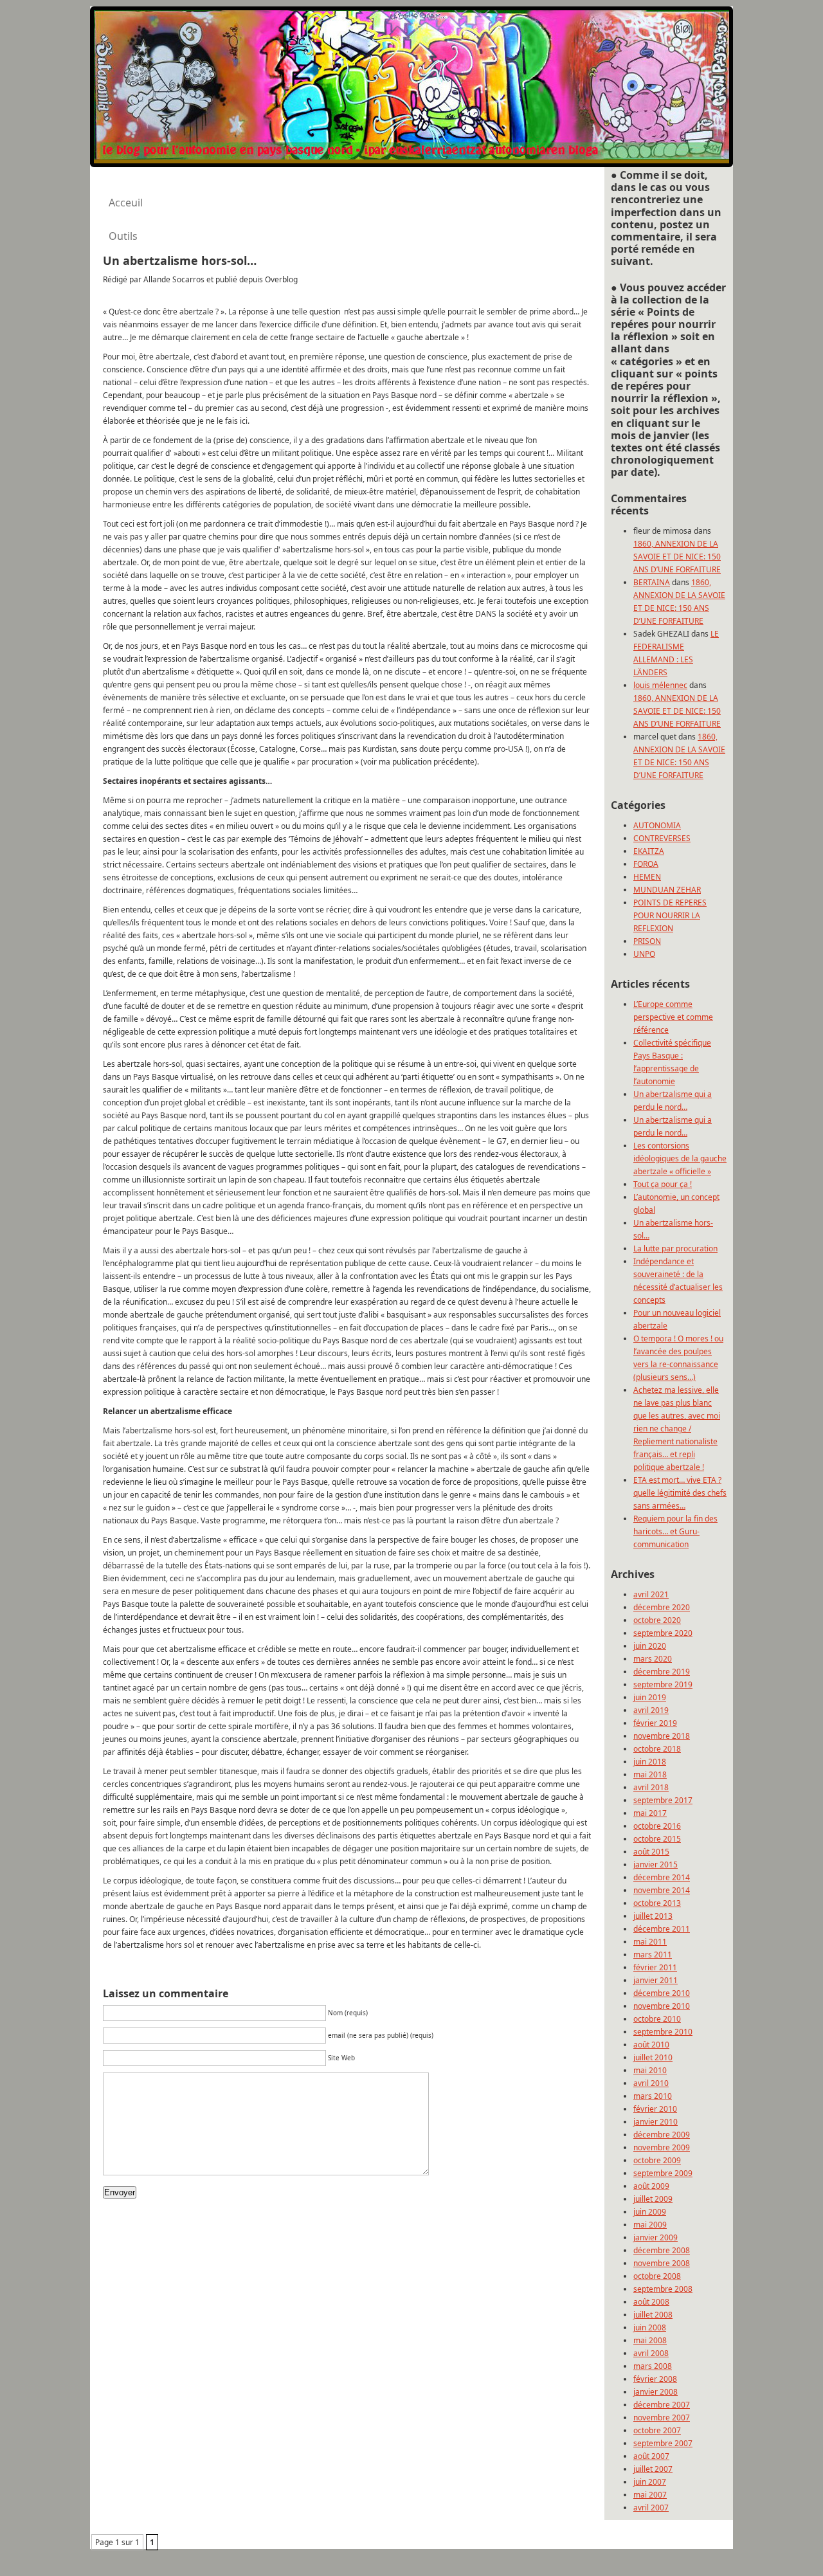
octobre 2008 (657, 2276)
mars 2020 (653, 1659)
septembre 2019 (663, 1684)
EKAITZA (649, 851)
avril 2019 (651, 1710)
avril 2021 (651, 1594)
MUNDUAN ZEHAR (667, 890)
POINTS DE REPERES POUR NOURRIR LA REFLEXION (670, 915)
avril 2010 (651, 2083)
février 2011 (655, 1967)
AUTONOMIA (657, 825)
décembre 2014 (662, 1877)
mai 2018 (650, 1774)
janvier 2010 (656, 2122)
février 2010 (655, 2109)
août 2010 (651, 2045)
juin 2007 (650, 2482)
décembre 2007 (662, 2405)
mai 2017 (650, 1813)
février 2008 (655, 2379)
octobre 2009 (657, 2160)
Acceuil (126, 203)
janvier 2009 (656, 2237)
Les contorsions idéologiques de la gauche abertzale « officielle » (680, 1158)
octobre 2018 (657, 1749)
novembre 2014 (662, 1890)
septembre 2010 (663, 2032)
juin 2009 (650, 2212)
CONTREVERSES (662, 838)
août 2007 (651, 2456)
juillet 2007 (653, 2469)
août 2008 (651, 2302)
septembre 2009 (663, 2173)
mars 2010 (653, 2096)
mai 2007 (650, 2495)
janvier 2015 (656, 1864)
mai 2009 (650, 2225)
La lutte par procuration (675, 1248)
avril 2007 (651, 2508)
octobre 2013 (657, 1903)
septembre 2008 (663, 2289)
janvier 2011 (656, 1980)
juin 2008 (650, 2327)
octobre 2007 (657, 2430)
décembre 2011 (662, 1929)
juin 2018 (650, 1762)
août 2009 (651, 2186)
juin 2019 (650, 1697)
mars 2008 (653, 2366)
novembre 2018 (662, 1736)
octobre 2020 (657, 1620)
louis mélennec (660, 685)
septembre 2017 (663, 1800)
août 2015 (651, 1852)
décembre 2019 (662, 1672)
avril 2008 (651, 2353)
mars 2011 (653, 1955)
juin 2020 (650, 1646)
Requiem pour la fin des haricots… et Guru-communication (675, 1531)
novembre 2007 (662, 2417)
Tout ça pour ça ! (663, 1184)
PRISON (647, 941)
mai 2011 (650, 1942)
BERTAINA (652, 582)
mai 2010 (650, 2070)
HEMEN (647, 877)
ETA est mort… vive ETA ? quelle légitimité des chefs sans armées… (680, 1493)
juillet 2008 (653, 2315)
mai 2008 (650, 2340)
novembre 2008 (662, 2263)
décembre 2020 (662, 1607)
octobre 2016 (657, 1826)
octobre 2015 (657, 1839)
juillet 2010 (653, 2057)
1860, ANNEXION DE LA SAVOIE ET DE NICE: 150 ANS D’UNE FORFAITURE (677, 557)
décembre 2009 (662, 2135)
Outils (123, 236)
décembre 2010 (662, 1993)
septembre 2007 (663, 2443)
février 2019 (655, 1723)
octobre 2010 (657, 2019)
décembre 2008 (662, 2250)
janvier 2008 (656, 2392)
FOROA (646, 864)
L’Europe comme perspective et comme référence (673, 1017)
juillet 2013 (653, 1916)
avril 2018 (651, 1787)
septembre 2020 (663, 1633)
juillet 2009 (653, 2199)
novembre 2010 (662, 2006)
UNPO (644, 954)
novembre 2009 (662, 2147)
